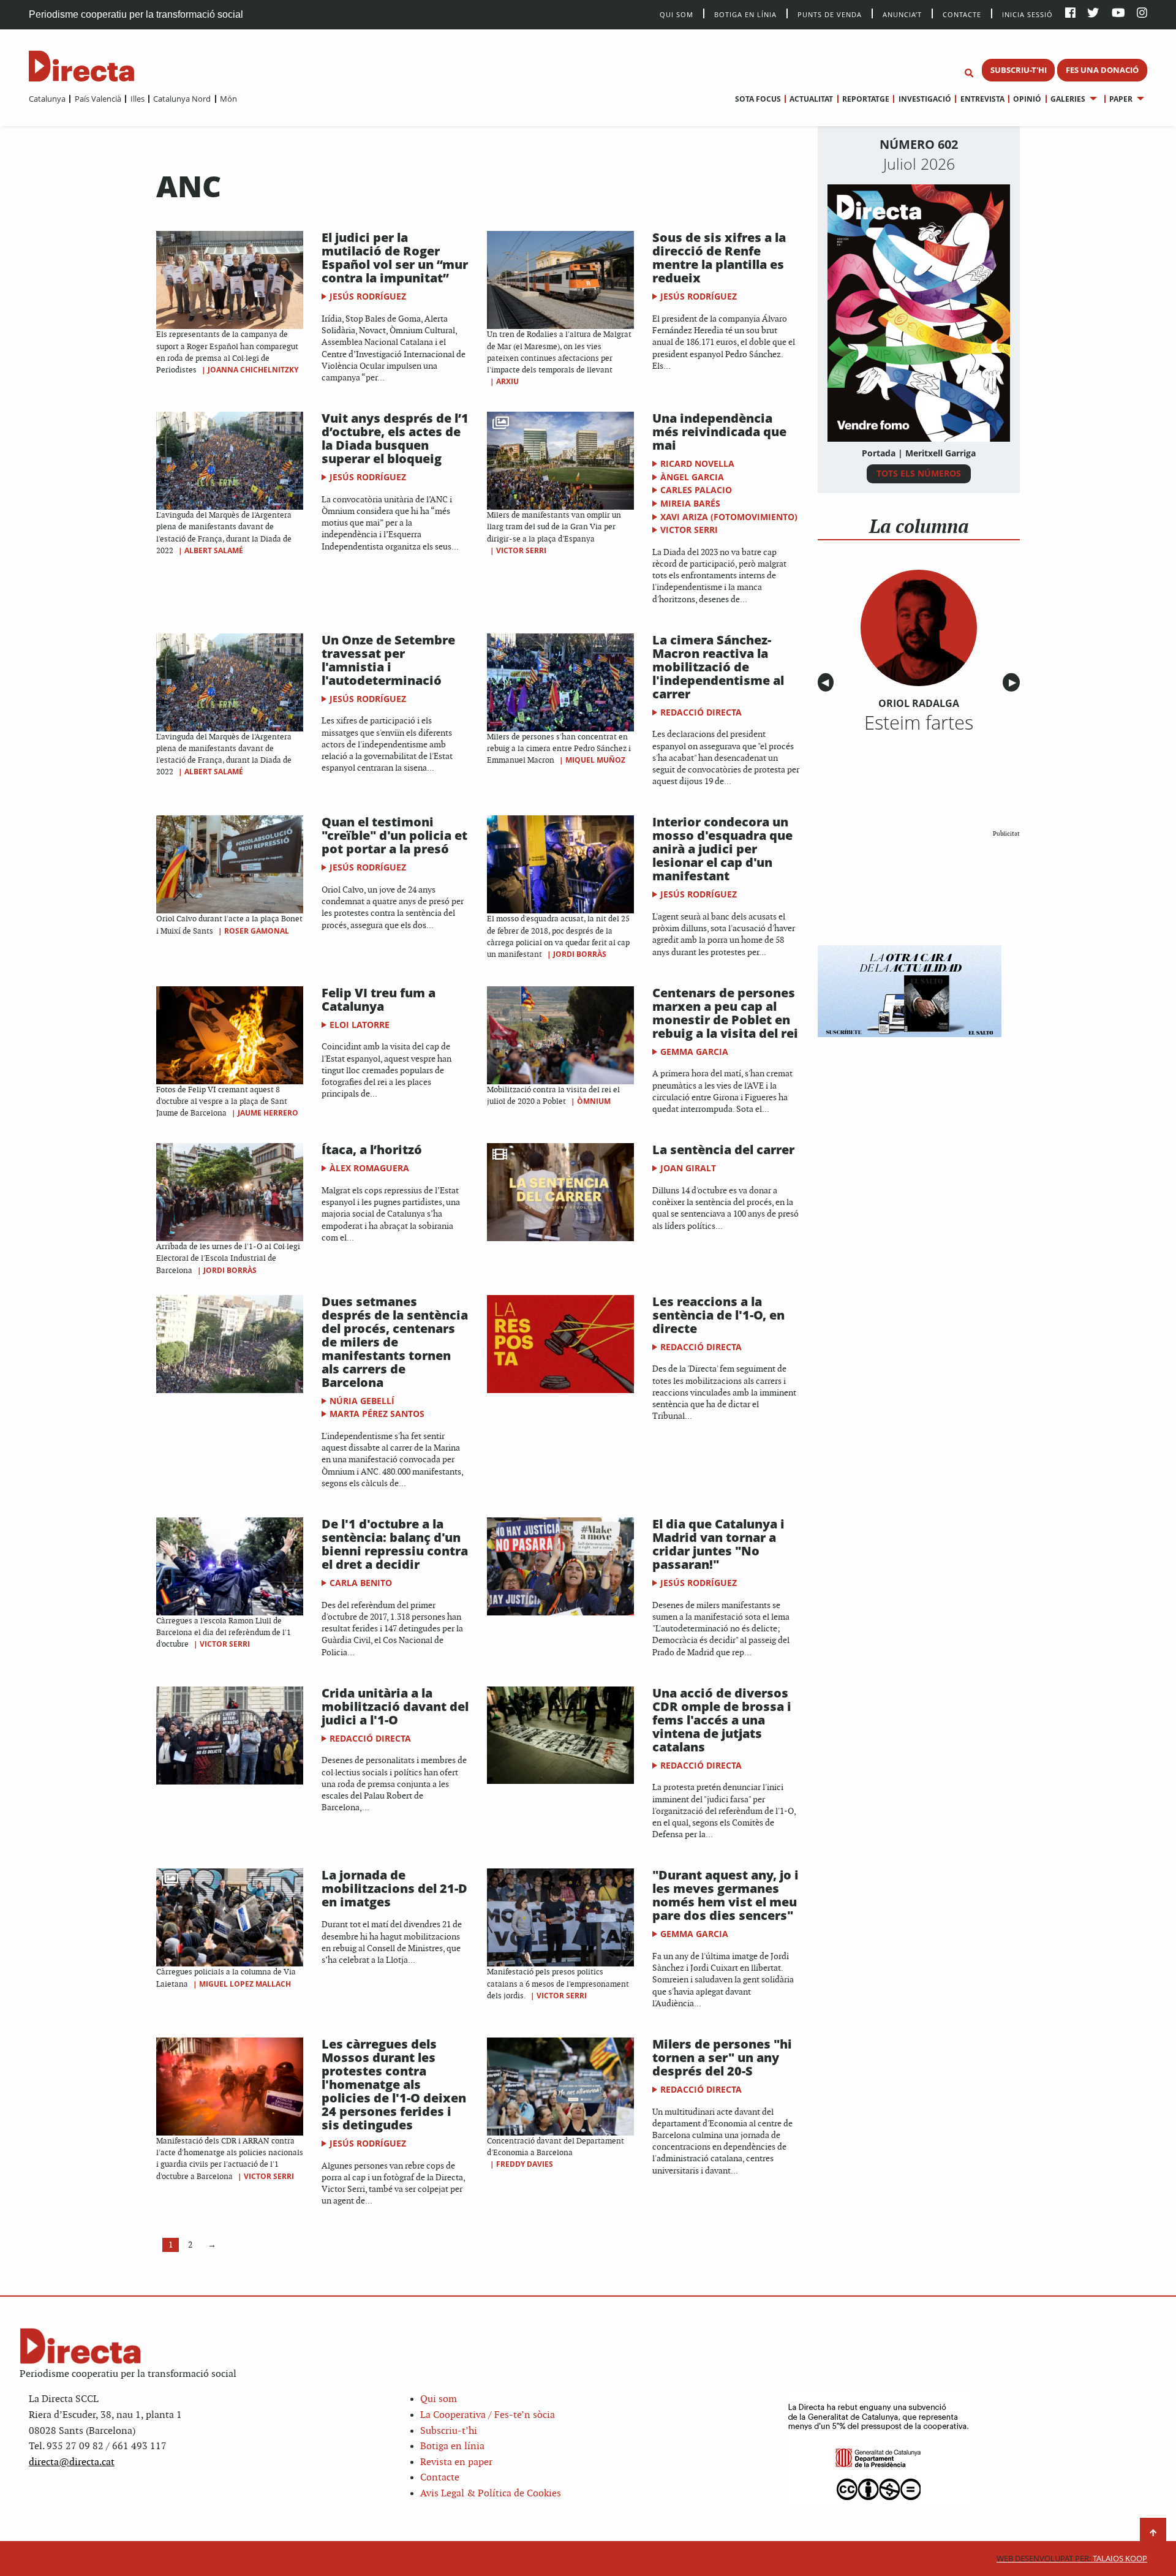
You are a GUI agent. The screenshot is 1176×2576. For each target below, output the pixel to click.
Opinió (1027, 99)
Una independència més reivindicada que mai (719, 432)
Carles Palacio (696, 490)
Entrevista (982, 99)
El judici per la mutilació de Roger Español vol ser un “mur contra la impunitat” (395, 258)
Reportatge (866, 99)
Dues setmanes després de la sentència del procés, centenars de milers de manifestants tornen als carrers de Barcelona (395, 1342)
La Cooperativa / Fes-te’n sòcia (488, 2415)
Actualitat (811, 99)
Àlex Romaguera (369, 1168)
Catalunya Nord (182, 99)
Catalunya (47, 99)
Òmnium (594, 1101)
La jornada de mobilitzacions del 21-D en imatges (394, 1888)
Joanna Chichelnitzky (253, 370)
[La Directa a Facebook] (1070, 14)
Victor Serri (521, 550)
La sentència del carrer (723, 1150)
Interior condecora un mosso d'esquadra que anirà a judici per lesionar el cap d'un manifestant (722, 849)
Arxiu (507, 381)
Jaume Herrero (268, 1113)
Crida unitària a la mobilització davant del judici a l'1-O (395, 1706)
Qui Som (677, 14)
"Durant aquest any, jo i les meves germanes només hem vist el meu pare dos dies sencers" (726, 1895)
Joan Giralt (688, 1168)
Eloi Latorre (360, 1025)
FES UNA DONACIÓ (1102, 70)
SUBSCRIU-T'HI (1019, 70)
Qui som (439, 2399)
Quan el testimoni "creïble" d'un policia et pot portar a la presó (394, 835)
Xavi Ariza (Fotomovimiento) (729, 517)
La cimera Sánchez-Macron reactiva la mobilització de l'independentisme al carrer (718, 667)
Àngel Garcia (692, 477)
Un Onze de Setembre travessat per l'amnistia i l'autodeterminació (388, 660)
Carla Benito (361, 1583)
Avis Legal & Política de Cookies (491, 2494)
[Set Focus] (969, 74)
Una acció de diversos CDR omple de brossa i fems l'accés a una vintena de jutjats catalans (722, 1720)
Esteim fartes (919, 722)
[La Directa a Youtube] (1118, 14)
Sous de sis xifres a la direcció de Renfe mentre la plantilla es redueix (719, 258)
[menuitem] (47, 99)
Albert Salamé (214, 550)
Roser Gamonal (257, 931)
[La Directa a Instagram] (1142, 14)
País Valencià (98, 99)
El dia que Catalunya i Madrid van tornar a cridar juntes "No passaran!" (718, 1544)
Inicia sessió (1027, 14)
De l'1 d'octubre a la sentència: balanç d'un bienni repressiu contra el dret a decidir (395, 1544)
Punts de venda (830, 14)
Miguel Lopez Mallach (245, 1984)
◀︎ (827, 683)
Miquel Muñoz (595, 760)
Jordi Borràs (580, 954)
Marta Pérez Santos (377, 1414)
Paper (1121, 99)
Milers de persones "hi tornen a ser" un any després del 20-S (722, 2057)
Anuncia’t (902, 14)
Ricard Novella (697, 463)
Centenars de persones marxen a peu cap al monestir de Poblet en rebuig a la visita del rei (725, 1013)
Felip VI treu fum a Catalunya (379, 999)
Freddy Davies (525, 2164)
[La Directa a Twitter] (1093, 14)
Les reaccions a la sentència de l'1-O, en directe (718, 1315)
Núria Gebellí (362, 1401)
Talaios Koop (1072, 2559)
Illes (137, 99)
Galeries (1068, 99)
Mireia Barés (690, 503)
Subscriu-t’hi (449, 2431)
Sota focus (758, 99)
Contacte (962, 14)
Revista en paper (456, 2462)
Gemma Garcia (694, 1052)
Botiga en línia (745, 14)
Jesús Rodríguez (368, 296)
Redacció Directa (701, 712)
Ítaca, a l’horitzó (372, 1150)
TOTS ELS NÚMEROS (919, 473)
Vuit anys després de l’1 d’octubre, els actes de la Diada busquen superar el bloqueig (395, 438)
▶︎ (1014, 683)
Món (228, 99)
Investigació (925, 99)
